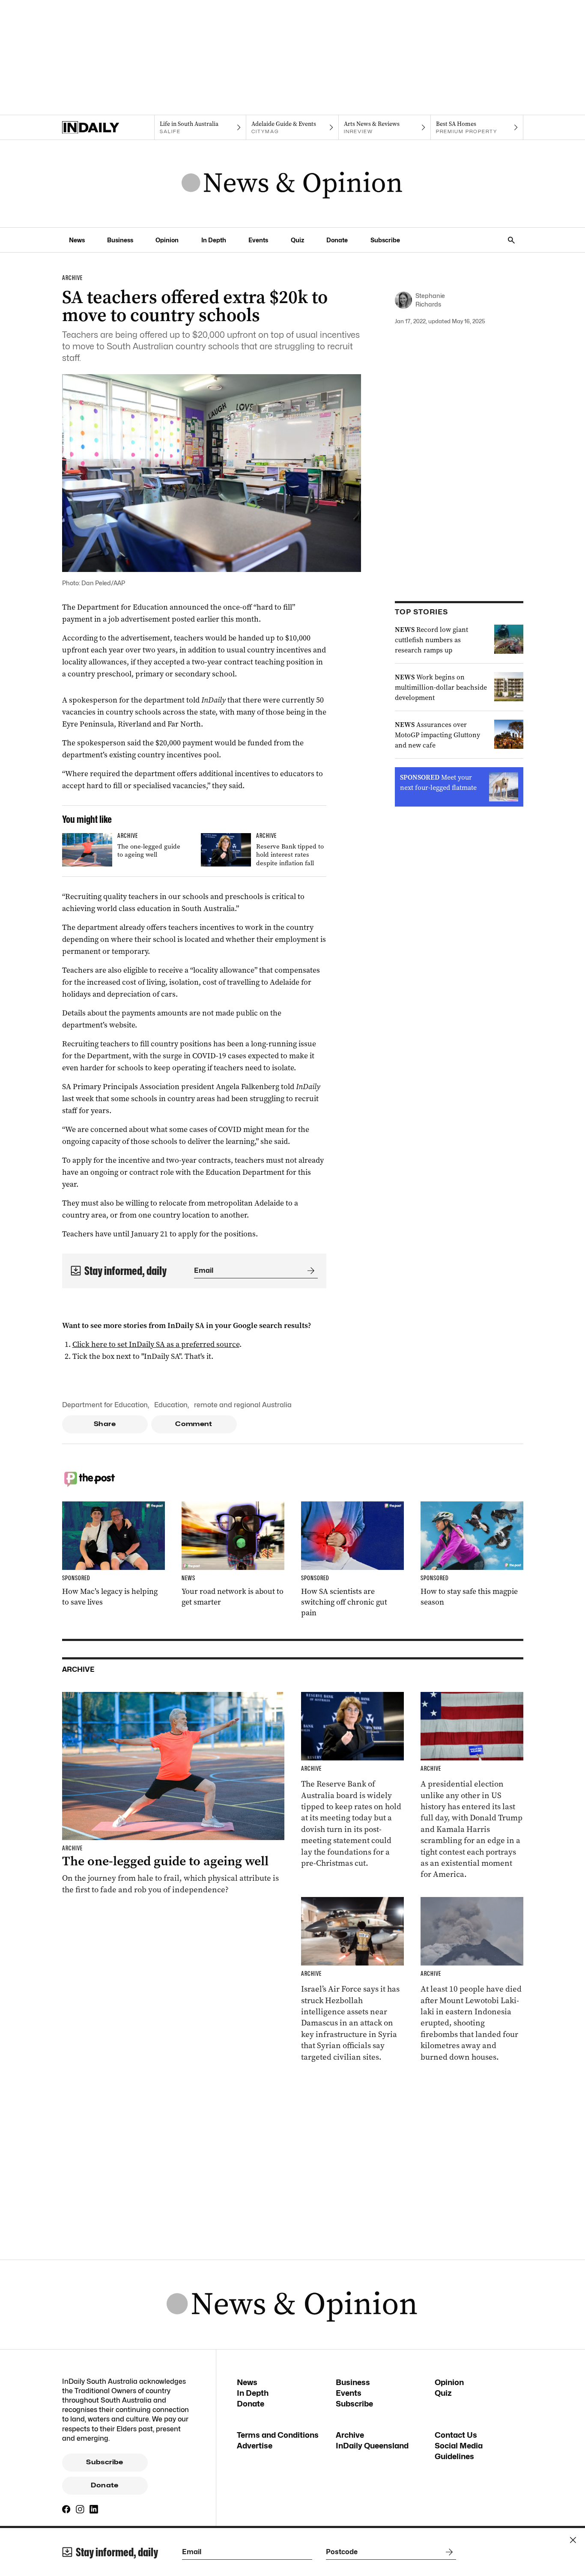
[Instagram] (80, 2509)
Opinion (167, 240)
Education (171, 1405)
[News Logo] (292, 184)
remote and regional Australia (243, 1405)
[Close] (573, 2540)
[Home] (108, 128)
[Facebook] (66, 2509)
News (77, 240)
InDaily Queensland (372, 2446)
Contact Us (456, 2435)
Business (120, 240)
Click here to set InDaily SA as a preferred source (156, 1344)
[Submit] (309, 1271)
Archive (350, 2435)
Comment (194, 1424)
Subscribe (385, 240)
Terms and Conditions (278, 2435)
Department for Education (105, 1405)
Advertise (255, 2446)
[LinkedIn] (94, 2509)
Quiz (297, 240)
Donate (337, 240)
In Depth (214, 240)
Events (258, 240)
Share (105, 1424)
